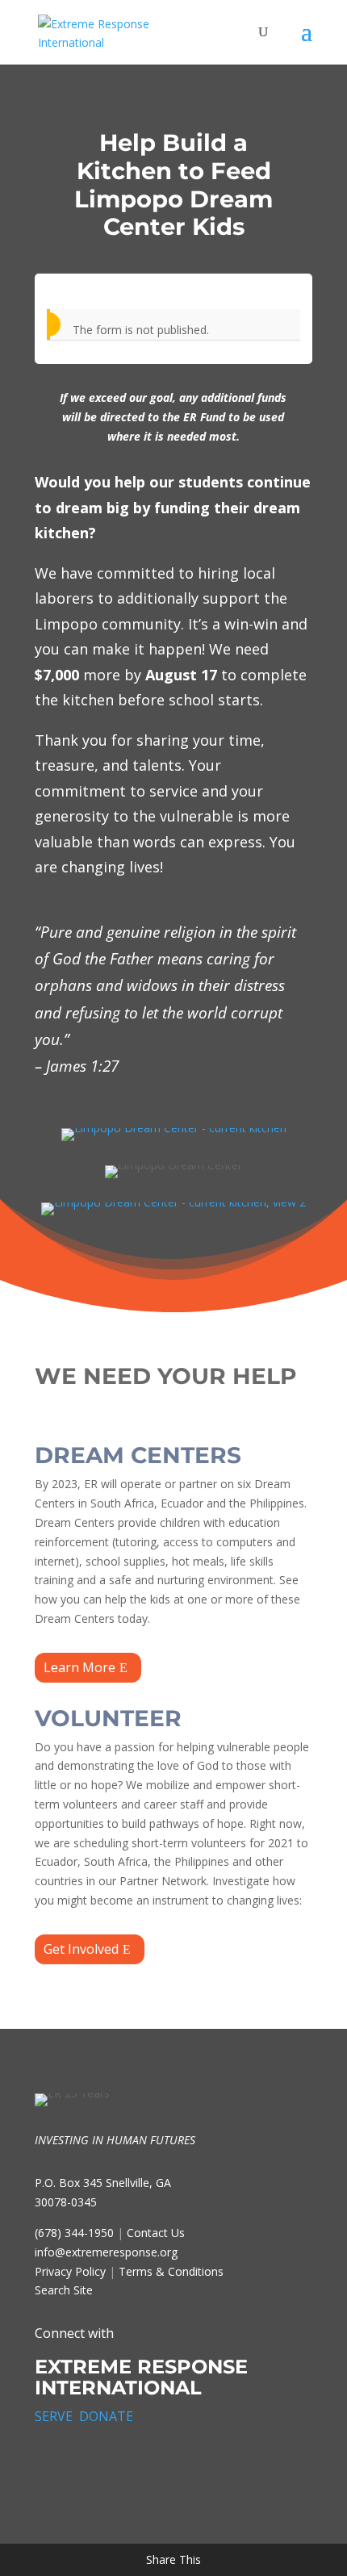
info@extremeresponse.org (106, 2252)
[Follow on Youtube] (191, 2465)
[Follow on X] (85, 2465)
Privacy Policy (70, 2271)
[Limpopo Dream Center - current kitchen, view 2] (173, 1202)
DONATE (106, 2416)
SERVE (54, 2416)
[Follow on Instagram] (120, 2465)
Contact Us (156, 2233)
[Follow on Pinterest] (156, 2465)
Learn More (79, 1667)
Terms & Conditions (171, 2271)
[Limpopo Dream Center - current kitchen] (174, 1128)
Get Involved (81, 1949)
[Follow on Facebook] (49, 2465)
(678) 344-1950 (74, 2233)
